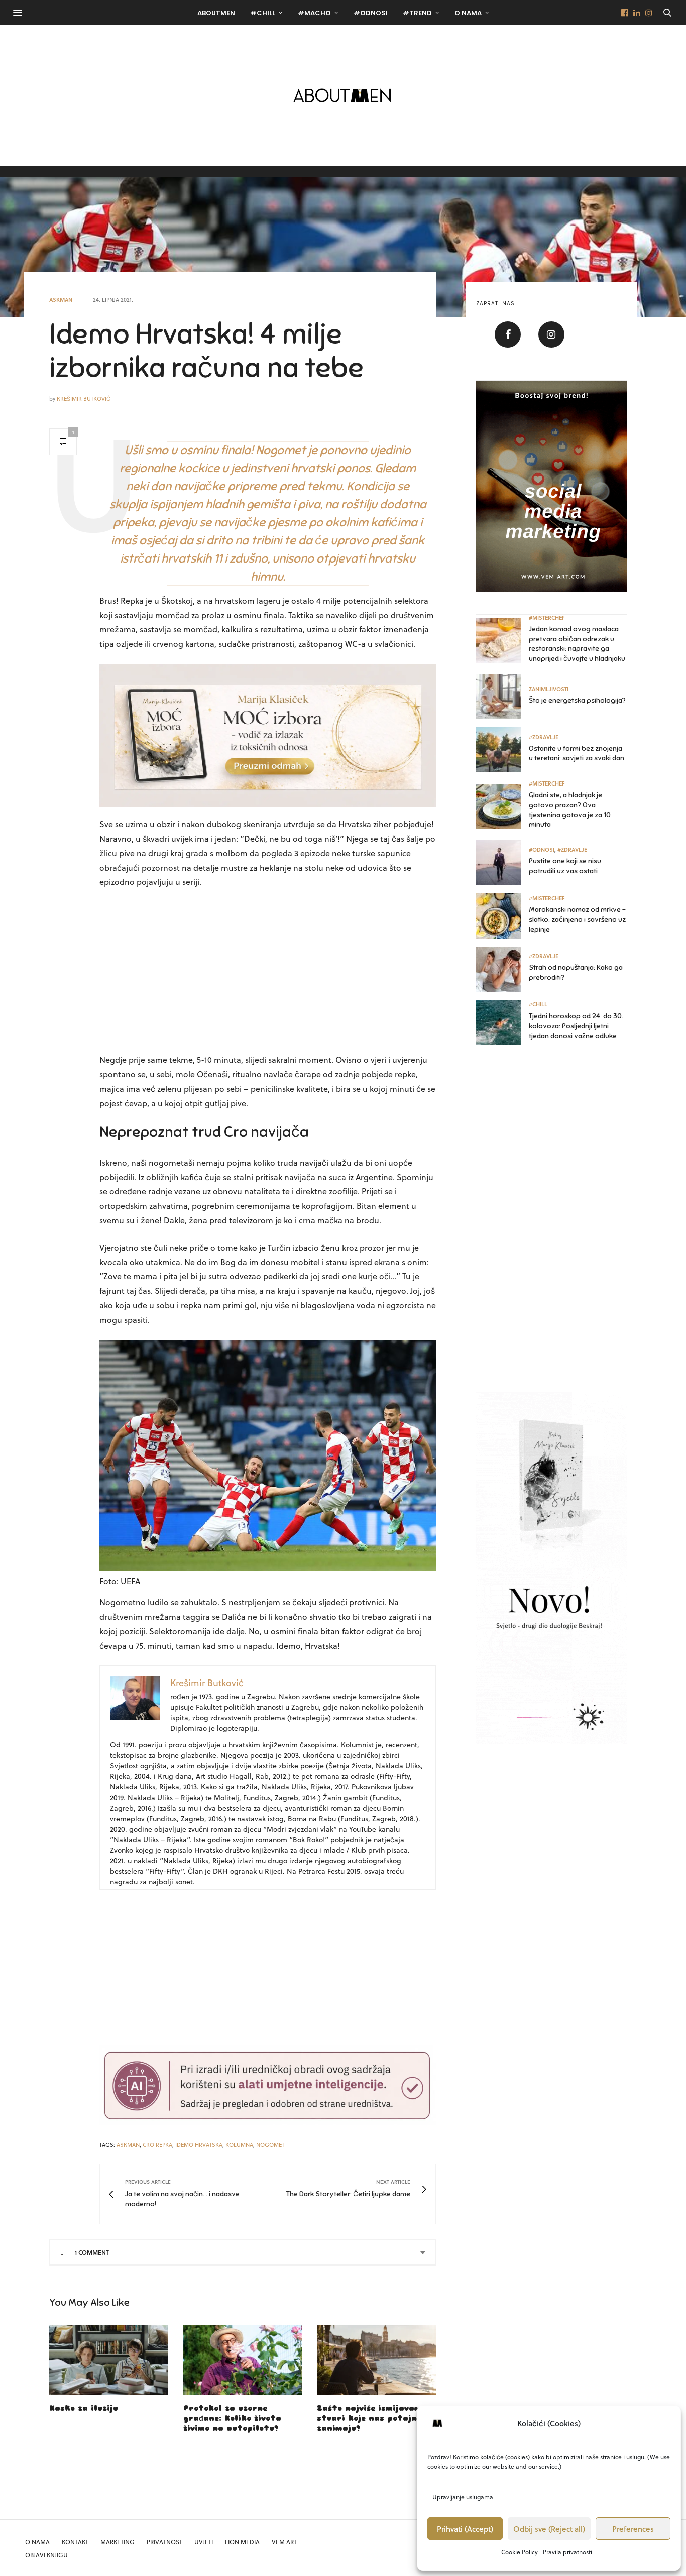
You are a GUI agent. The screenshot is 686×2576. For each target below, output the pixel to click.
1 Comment (92, 2252)
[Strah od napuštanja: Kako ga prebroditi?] (502, 969)
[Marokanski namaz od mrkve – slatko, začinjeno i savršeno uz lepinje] (502, 916)
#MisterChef (547, 618)
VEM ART (284, 2542)
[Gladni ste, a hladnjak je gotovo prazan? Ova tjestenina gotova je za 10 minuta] (502, 807)
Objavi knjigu (46, 2555)
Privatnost (164, 2542)
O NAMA (37, 2542)
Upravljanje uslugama (463, 2497)
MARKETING (118, 2542)
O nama (468, 13)
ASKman (61, 300)
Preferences (633, 2529)
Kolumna (239, 2144)
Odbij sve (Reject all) (549, 2529)
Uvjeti (204, 2542)
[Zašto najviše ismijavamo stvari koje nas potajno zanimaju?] (376, 2360)
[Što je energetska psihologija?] (502, 697)
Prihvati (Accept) (465, 2529)
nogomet (270, 2144)
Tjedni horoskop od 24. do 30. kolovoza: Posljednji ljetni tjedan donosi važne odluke (576, 1026)
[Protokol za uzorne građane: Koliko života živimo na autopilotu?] (243, 2360)
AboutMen (216, 13)
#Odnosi (371, 13)
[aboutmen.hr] (343, 95)
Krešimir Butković (84, 399)
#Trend (417, 13)
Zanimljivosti (549, 689)
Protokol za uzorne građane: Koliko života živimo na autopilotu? (232, 2419)
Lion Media (242, 2542)
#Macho (314, 13)
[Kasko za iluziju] (109, 2360)
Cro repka (157, 2144)
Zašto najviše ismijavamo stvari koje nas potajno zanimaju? (371, 2419)
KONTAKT (75, 2542)
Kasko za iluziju (84, 2409)
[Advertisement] (268, 972)
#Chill (263, 13)
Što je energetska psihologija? (577, 700)
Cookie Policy (520, 2552)
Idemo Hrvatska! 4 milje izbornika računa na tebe (206, 351)
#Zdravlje (544, 737)
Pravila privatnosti (567, 2552)
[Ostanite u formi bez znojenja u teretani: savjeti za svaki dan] (502, 750)
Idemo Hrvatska (199, 2144)
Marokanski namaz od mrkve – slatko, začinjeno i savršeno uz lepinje (577, 919)
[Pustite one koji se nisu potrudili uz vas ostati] (502, 863)
